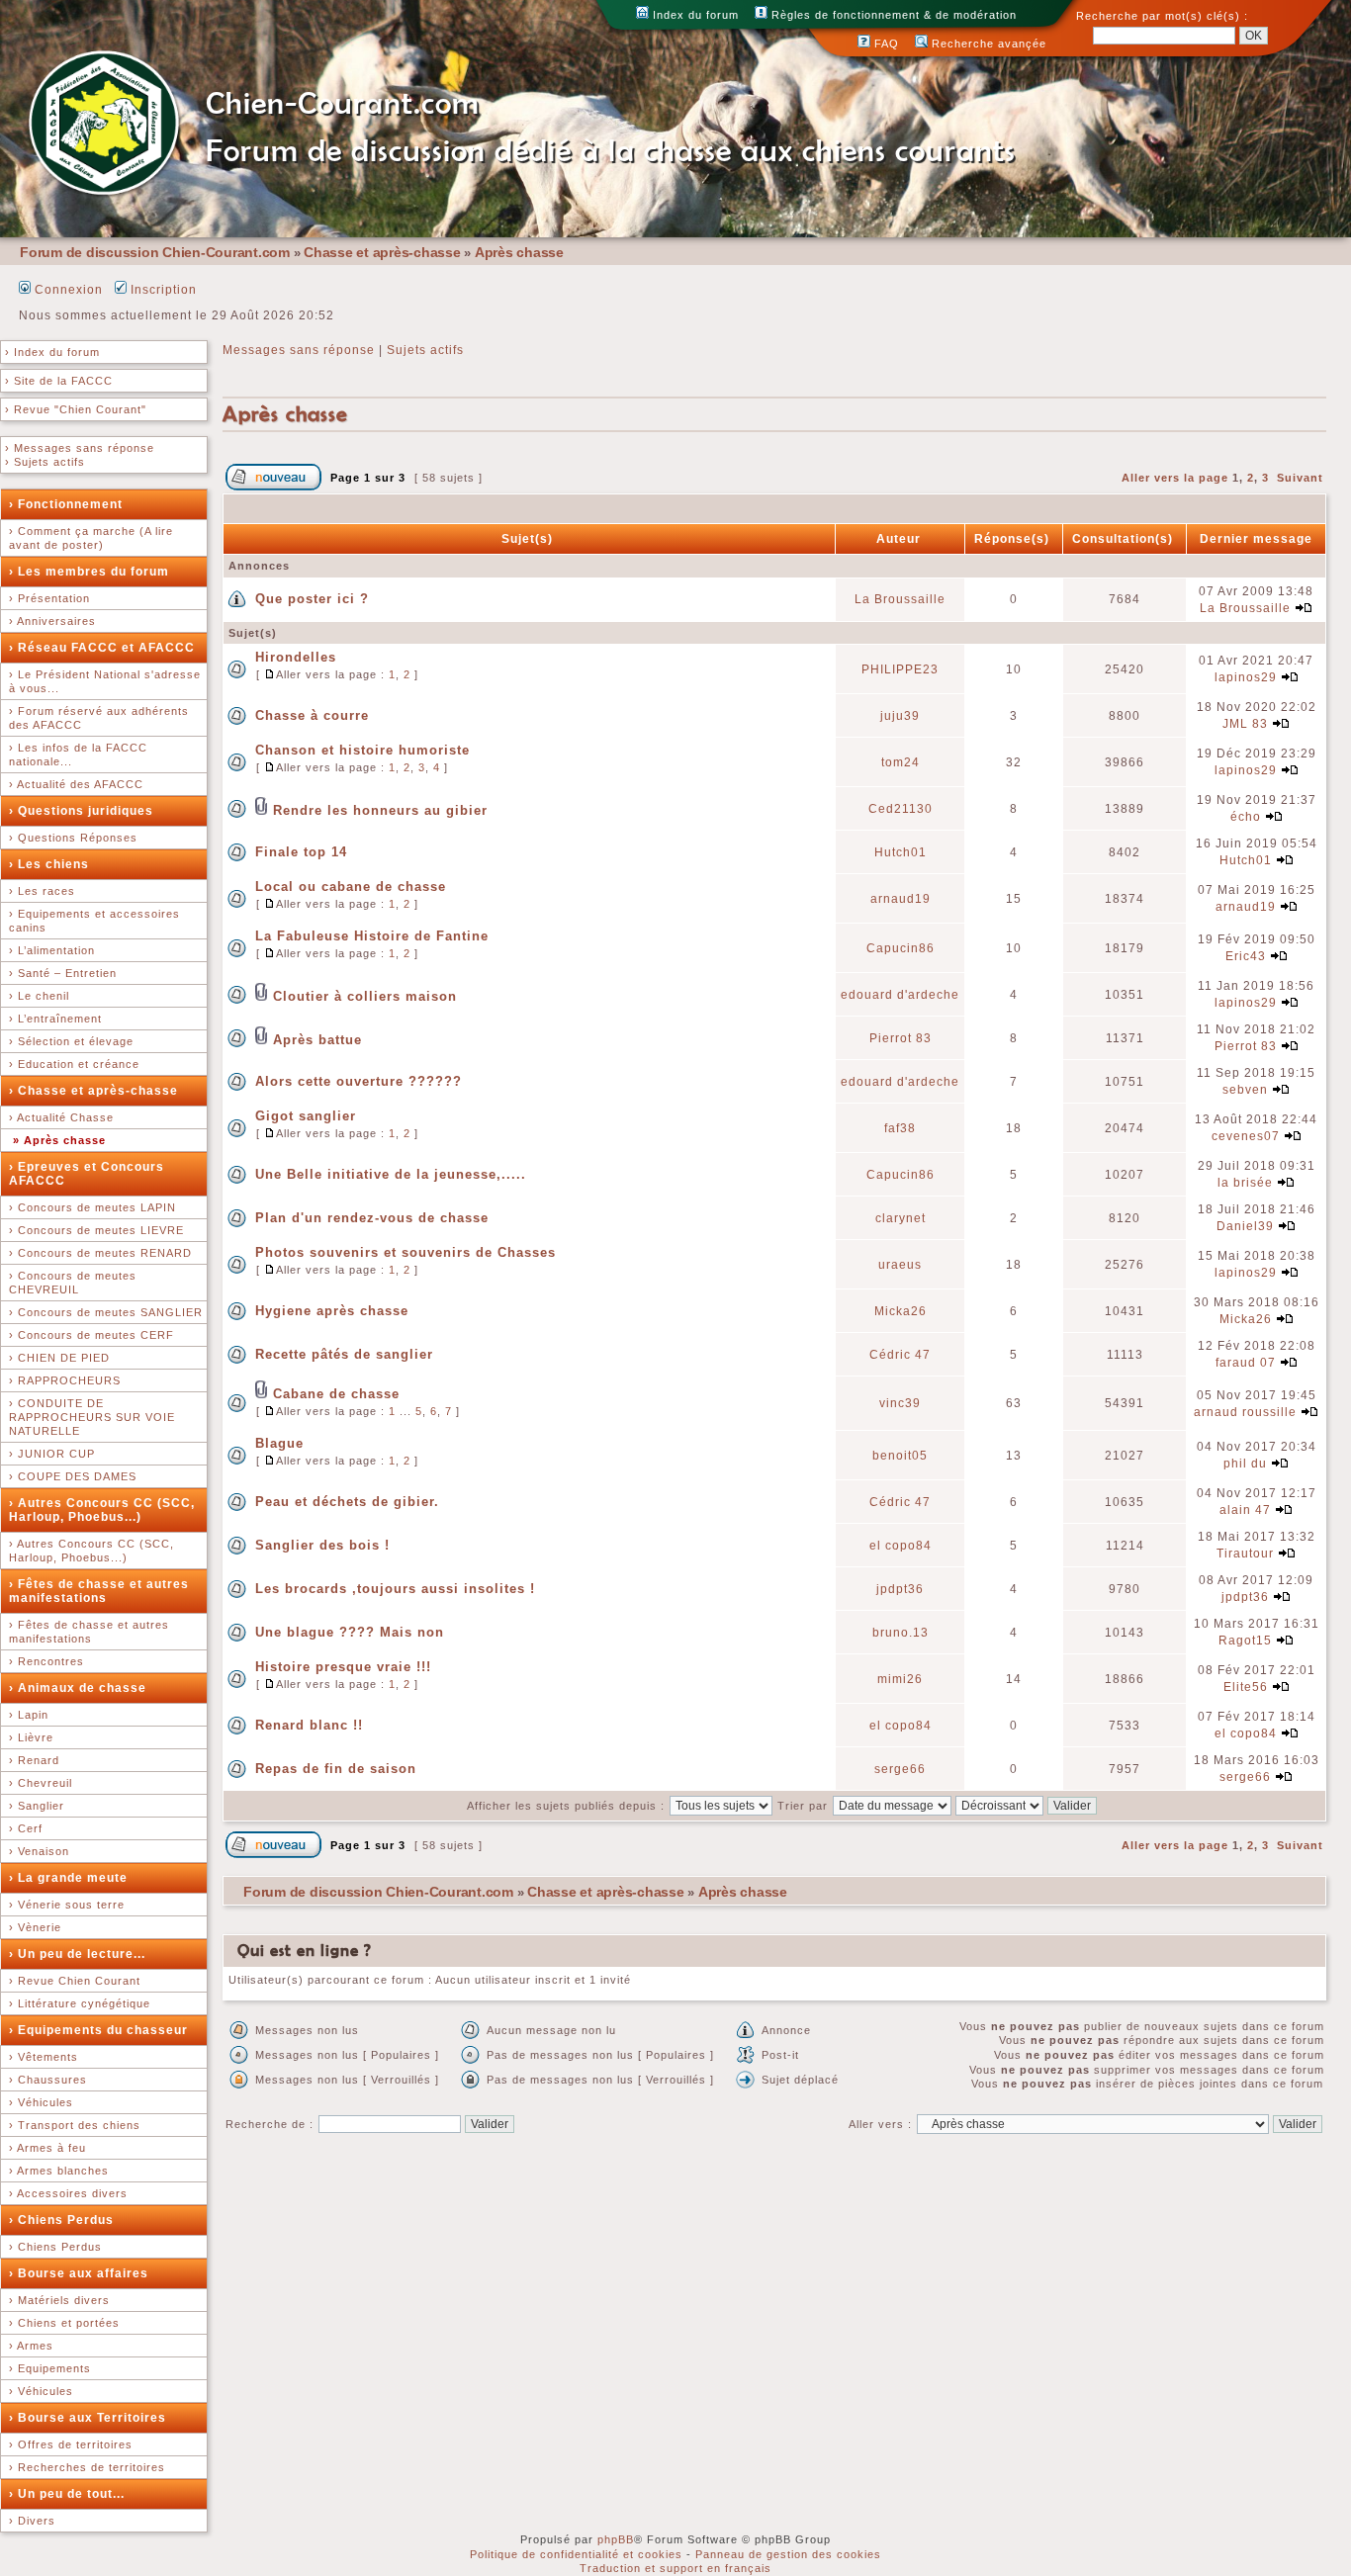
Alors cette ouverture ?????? (359, 1081)
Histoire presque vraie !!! (343, 1667)
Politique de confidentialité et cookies (576, 2554)
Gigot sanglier (306, 1116)
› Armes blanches (59, 2171)
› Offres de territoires (71, 2444)
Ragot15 (1245, 1641)
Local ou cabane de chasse (351, 887)
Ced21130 (901, 809)
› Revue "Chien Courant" (76, 409)
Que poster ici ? (312, 599)
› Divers (32, 2521)
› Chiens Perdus (61, 2220)
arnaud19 (901, 899)
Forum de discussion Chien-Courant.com (155, 252)
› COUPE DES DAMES (73, 1476)
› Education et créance (74, 1064)
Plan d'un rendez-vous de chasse (372, 1218)
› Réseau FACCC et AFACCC (102, 648)
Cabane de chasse (336, 1394)
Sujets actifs (425, 350)
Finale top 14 (301, 852)
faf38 (900, 1128)
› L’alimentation (52, 950)
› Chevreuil (41, 1783)
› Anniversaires (52, 621)
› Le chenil (39, 996)
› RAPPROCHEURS (65, 1380)
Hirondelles (296, 657)
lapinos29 (1246, 677)
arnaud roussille (1245, 1412)
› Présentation (49, 598)
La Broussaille (900, 599)
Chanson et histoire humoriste (362, 750)
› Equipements (50, 2368)
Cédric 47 (900, 1355)
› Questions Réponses (73, 838)
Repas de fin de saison (336, 1769)
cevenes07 (1246, 1136)
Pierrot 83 (901, 1038)
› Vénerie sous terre (67, 1905)
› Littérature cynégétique (80, 2003)
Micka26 (901, 1311)
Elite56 (1246, 1687)
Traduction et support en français (675, 2568)
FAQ (885, 44)
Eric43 (1246, 956)
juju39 (900, 716)
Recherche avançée (987, 44)
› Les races (42, 891)
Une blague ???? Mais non (350, 1632)
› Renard (34, 1760)
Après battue (317, 1040)
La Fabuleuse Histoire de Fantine (372, 936)
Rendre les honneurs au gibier (380, 810)
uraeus (900, 1265)
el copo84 (901, 1546)
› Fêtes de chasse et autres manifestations (99, 1591)
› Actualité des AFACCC (76, 784)
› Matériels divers (59, 2300)
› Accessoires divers (68, 2193)
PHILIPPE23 (900, 669)
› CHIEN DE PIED (59, 1358)
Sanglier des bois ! (322, 1545)
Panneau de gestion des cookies (788, 2554)
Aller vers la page (1177, 478)
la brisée (1245, 1183)
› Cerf (26, 1828)
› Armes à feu (47, 2148)
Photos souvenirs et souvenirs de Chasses (405, 1252)
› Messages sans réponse (80, 448)
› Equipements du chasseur (98, 2030)
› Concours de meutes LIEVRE (96, 1230)
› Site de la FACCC (59, 381)
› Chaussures (48, 2080)
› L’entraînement (55, 1019)
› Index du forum (52, 352)
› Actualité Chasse (61, 1117)
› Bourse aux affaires (79, 2273)
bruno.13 (901, 1633)
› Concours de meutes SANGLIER (106, 1312)
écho (1246, 817)
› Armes (31, 2346)
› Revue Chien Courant (75, 1981)
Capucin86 (901, 948)
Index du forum (694, 15)
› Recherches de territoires (87, 2467)
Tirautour (1245, 1554)
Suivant (1300, 478)
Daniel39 (1245, 1226)
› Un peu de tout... (67, 2494)
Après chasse (519, 252)
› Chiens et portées (64, 2323)
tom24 (901, 762)
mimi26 (900, 1679)
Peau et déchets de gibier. (347, 1502)
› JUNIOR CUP (52, 1454)
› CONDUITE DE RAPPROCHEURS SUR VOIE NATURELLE (92, 1417)
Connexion (67, 290)
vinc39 (900, 1403)
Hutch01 (901, 852)
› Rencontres (46, 1661)
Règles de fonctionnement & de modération (892, 15)
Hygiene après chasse (332, 1311)
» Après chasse (59, 1140)
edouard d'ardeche (900, 995)
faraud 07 (1246, 1363)
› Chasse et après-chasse (93, 1091)
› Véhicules (41, 2102)
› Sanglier (37, 1806)
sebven (1245, 1090)
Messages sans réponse (299, 350)
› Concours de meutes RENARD (100, 1253)
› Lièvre (31, 1737)
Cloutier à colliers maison (365, 996)
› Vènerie (35, 1927)
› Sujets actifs (45, 462)
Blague (279, 1443)
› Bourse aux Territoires (88, 2418)
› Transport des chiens (75, 2125)
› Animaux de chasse (78, 1688)
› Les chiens (49, 864)
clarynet (901, 1218)
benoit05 (900, 1456)
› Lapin (29, 1715)
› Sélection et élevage (71, 1041)
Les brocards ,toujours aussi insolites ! (395, 1589)
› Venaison (39, 1851)
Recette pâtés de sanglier (344, 1354)
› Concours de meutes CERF (91, 1335)
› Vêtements (44, 2057)
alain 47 (1245, 1510)
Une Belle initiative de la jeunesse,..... (391, 1174)
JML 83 (1245, 724)
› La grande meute (68, 1878)
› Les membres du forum (89, 572)
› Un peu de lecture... (77, 1954)
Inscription (162, 290)
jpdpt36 (900, 1589)
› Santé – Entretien (63, 973)
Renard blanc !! (309, 1725)
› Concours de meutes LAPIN (92, 1207)
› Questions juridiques (81, 811)
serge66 (900, 1769)
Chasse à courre (312, 715)
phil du (1245, 1464)
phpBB (616, 2539)
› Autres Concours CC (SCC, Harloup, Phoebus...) (102, 1510)
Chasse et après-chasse (382, 252)
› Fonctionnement (66, 504)
